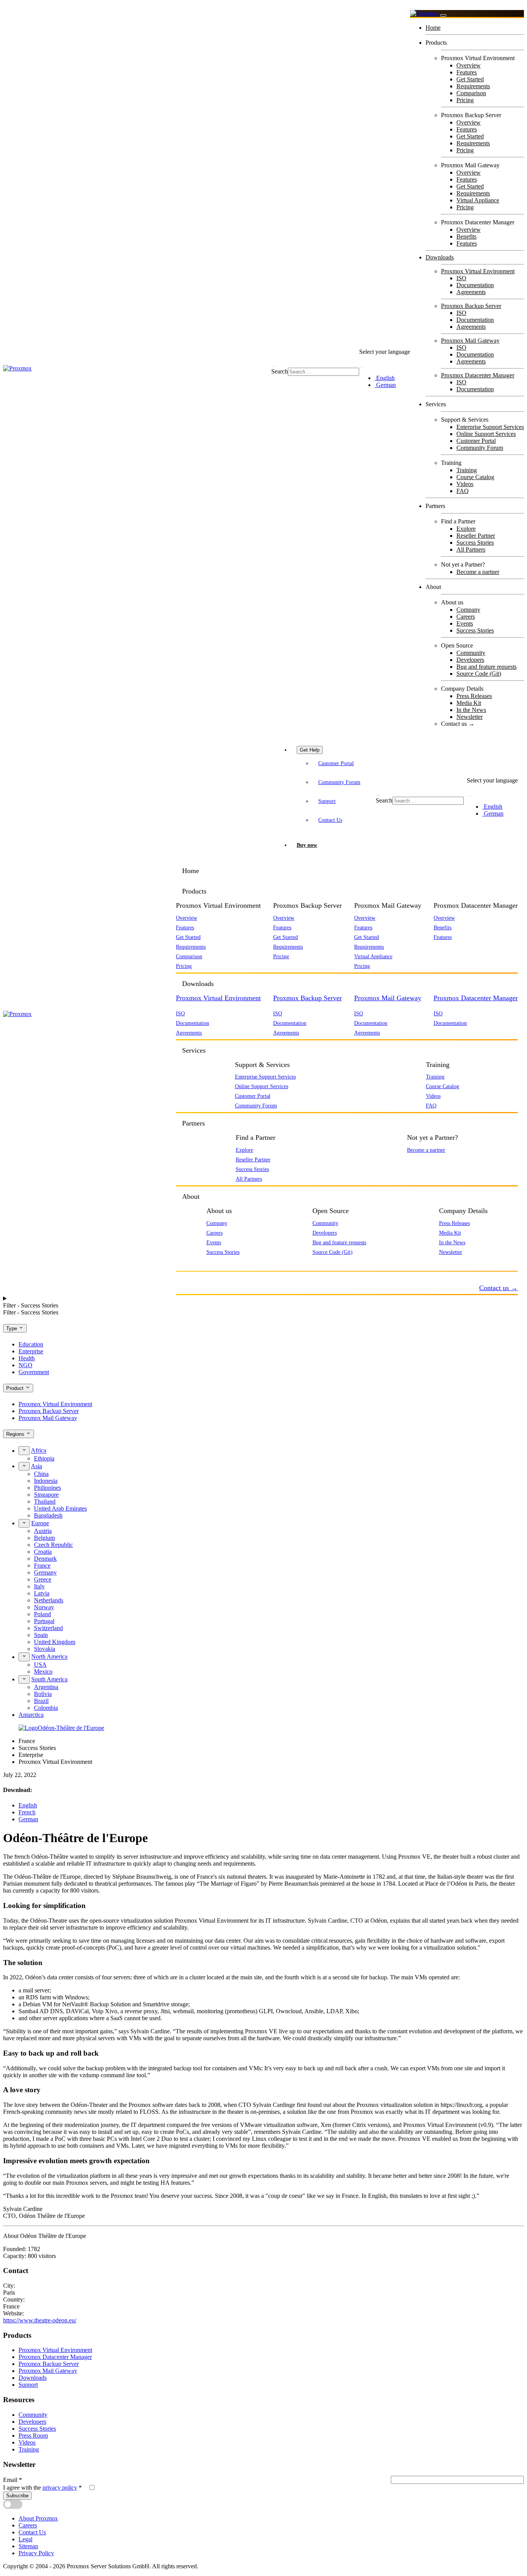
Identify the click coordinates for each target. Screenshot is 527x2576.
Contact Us (330, 820)
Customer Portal (476, 441)
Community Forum (480, 448)
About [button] (191, 1196)
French (27, 1812)
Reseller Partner (476, 536)
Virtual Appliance (478, 200)
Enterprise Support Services (490, 427)
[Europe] (24, 1523)
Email (13, 2480)
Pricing (465, 100)
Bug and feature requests (486, 667)
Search (280, 371)
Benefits (466, 236)
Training (467, 470)
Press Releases (474, 696)
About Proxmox (38, 2518)
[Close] (443, 15)
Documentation (475, 285)
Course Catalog (475, 477)
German (385, 385)
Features (467, 72)
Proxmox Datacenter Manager (478, 375)
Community (471, 653)
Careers (466, 617)
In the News (471, 710)
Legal (25, 2539)
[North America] (24, 1657)
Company (468, 610)
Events (465, 623)
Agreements (471, 292)
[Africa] (24, 1450)
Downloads (440, 257)
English (385, 378)
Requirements (473, 86)
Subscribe (17, 2496)
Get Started (470, 79)
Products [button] (194, 891)
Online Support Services (486, 434)
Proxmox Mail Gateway (470, 341)
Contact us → (458, 724)
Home (433, 28)
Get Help (310, 750)
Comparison (471, 93)
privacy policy (60, 2488)
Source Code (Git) (479, 674)
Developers (470, 660)
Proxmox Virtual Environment (478, 271)
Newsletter (470, 717)
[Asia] (24, 1466)
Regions (16, 1434)
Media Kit (469, 703)
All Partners (471, 549)
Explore (466, 529)
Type (12, 1328)
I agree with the (42, 2488)
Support (327, 801)
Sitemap (28, 2546)
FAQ (463, 491)
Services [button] (194, 1050)
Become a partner (478, 572)
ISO (461, 278)
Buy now (307, 845)
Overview (469, 65)
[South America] (24, 1679)
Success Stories (475, 543)
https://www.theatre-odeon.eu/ (40, 2320)
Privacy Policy (36, 2553)
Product (16, 1388)
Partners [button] (193, 1123)
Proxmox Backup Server (471, 306)
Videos (465, 484)
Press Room (33, 2436)
